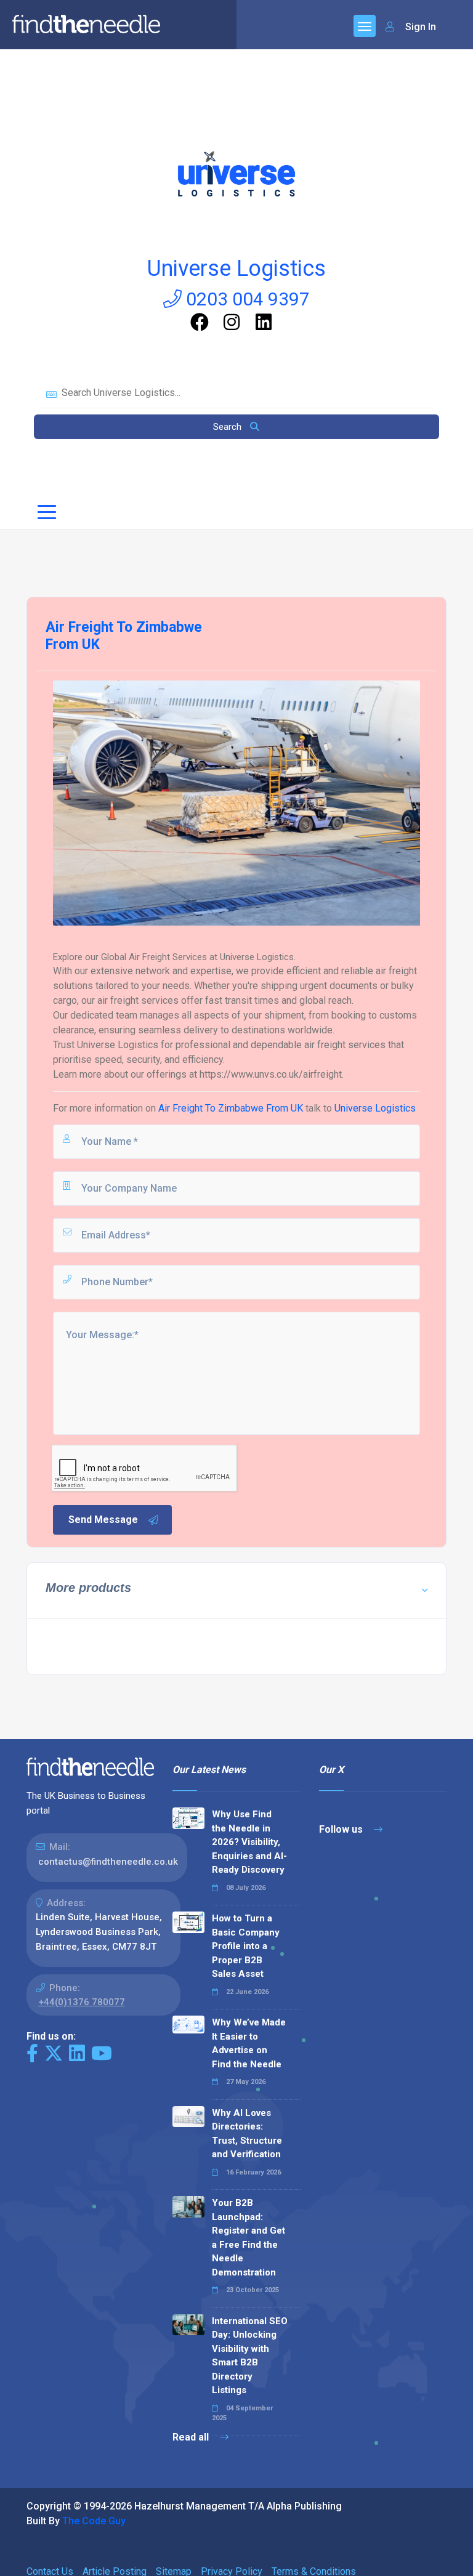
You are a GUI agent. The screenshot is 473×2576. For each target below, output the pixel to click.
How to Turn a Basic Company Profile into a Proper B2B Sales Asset (246, 1946)
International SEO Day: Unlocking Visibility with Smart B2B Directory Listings (250, 2356)
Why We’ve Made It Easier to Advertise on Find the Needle (249, 2043)
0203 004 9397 (246, 299)
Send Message (103, 1520)
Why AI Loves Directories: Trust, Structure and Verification (247, 2134)
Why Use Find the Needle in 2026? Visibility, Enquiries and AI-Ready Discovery (249, 1842)
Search (228, 427)
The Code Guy (94, 2521)
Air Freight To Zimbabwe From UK (232, 1108)
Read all (192, 2437)
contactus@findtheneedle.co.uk (108, 1862)
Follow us (342, 1829)
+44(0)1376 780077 (82, 2002)
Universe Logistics (236, 269)
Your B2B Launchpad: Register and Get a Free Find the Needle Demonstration (249, 2238)
